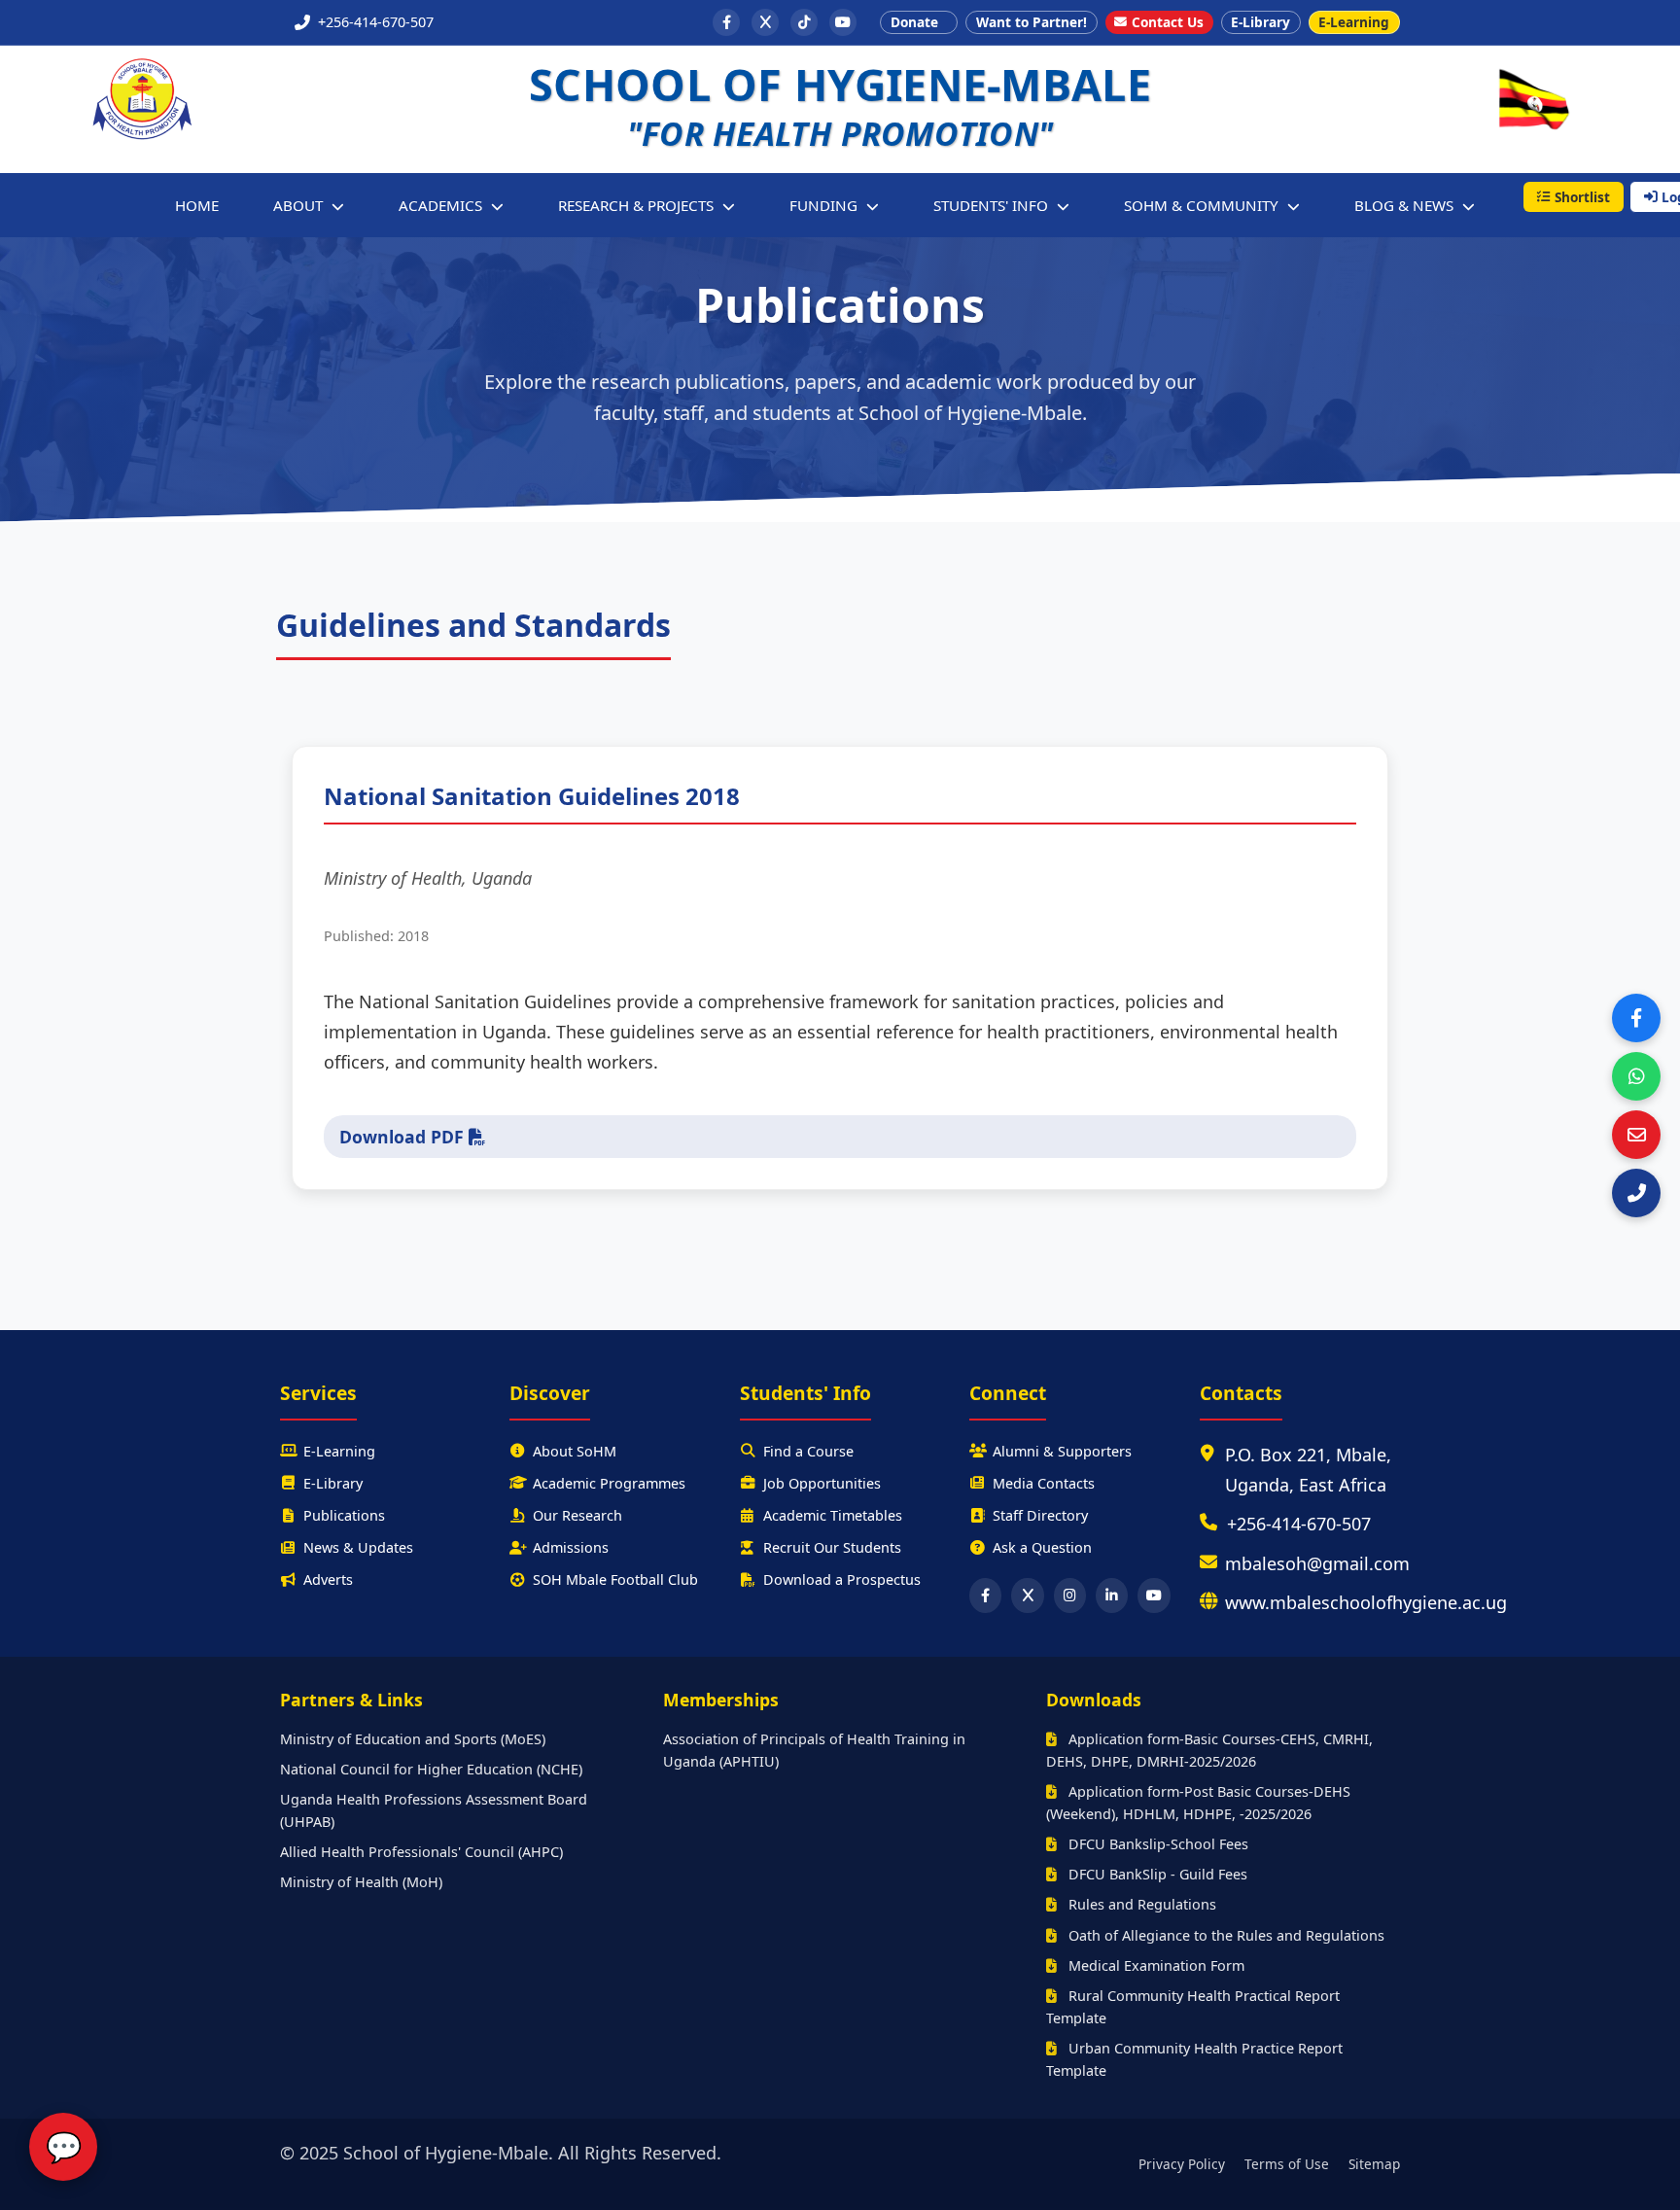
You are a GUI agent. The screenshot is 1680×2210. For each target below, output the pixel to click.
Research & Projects (638, 205)
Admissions (571, 1547)
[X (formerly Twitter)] (765, 22)
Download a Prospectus (842, 1579)
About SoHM (575, 1451)
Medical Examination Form (1155, 1965)
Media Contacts (1044, 1483)
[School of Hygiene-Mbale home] (142, 100)
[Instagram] (1070, 1596)
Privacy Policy (1182, 2164)
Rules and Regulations (1140, 1904)
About (300, 205)
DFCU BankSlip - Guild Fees (1156, 1874)
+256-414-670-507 (1299, 1524)
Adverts (328, 1579)
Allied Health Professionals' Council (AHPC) (421, 1852)
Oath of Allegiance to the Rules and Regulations (1225, 1935)
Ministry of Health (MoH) (361, 1882)
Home (197, 205)
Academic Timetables (833, 1515)
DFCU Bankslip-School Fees (1156, 1844)
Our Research (577, 1515)
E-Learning (1354, 22)
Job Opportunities (822, 1483)
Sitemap (1374, 2164)
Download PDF (404, 1137)
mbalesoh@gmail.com (1317, 1563)
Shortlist (1582, 197)
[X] (1027, 1596)
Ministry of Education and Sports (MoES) (413, 1739)
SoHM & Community (1203, 205)
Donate (914, 22)
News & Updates (358, 1547)
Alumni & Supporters (1062, 1451)
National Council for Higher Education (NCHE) (431, 1769)
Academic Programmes (609, 1483)
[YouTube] (843, 22)
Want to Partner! (1032, 22)
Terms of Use (1287, 2164)
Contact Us (1168, 22)
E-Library (1260, 22)
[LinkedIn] (1112, 1596)
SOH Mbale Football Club (615, 1579)
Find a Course (808, 1451)
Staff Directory (1040, 1515)
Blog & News (1406, 205)
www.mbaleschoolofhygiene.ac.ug (1366, 1602)
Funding (825, 205)
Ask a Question (1042, 1547)
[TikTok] (804, 22)
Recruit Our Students (832, 1547)
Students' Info (993, 205)
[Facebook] (726, 22)
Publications (344, 1515)
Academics (442, 205)
